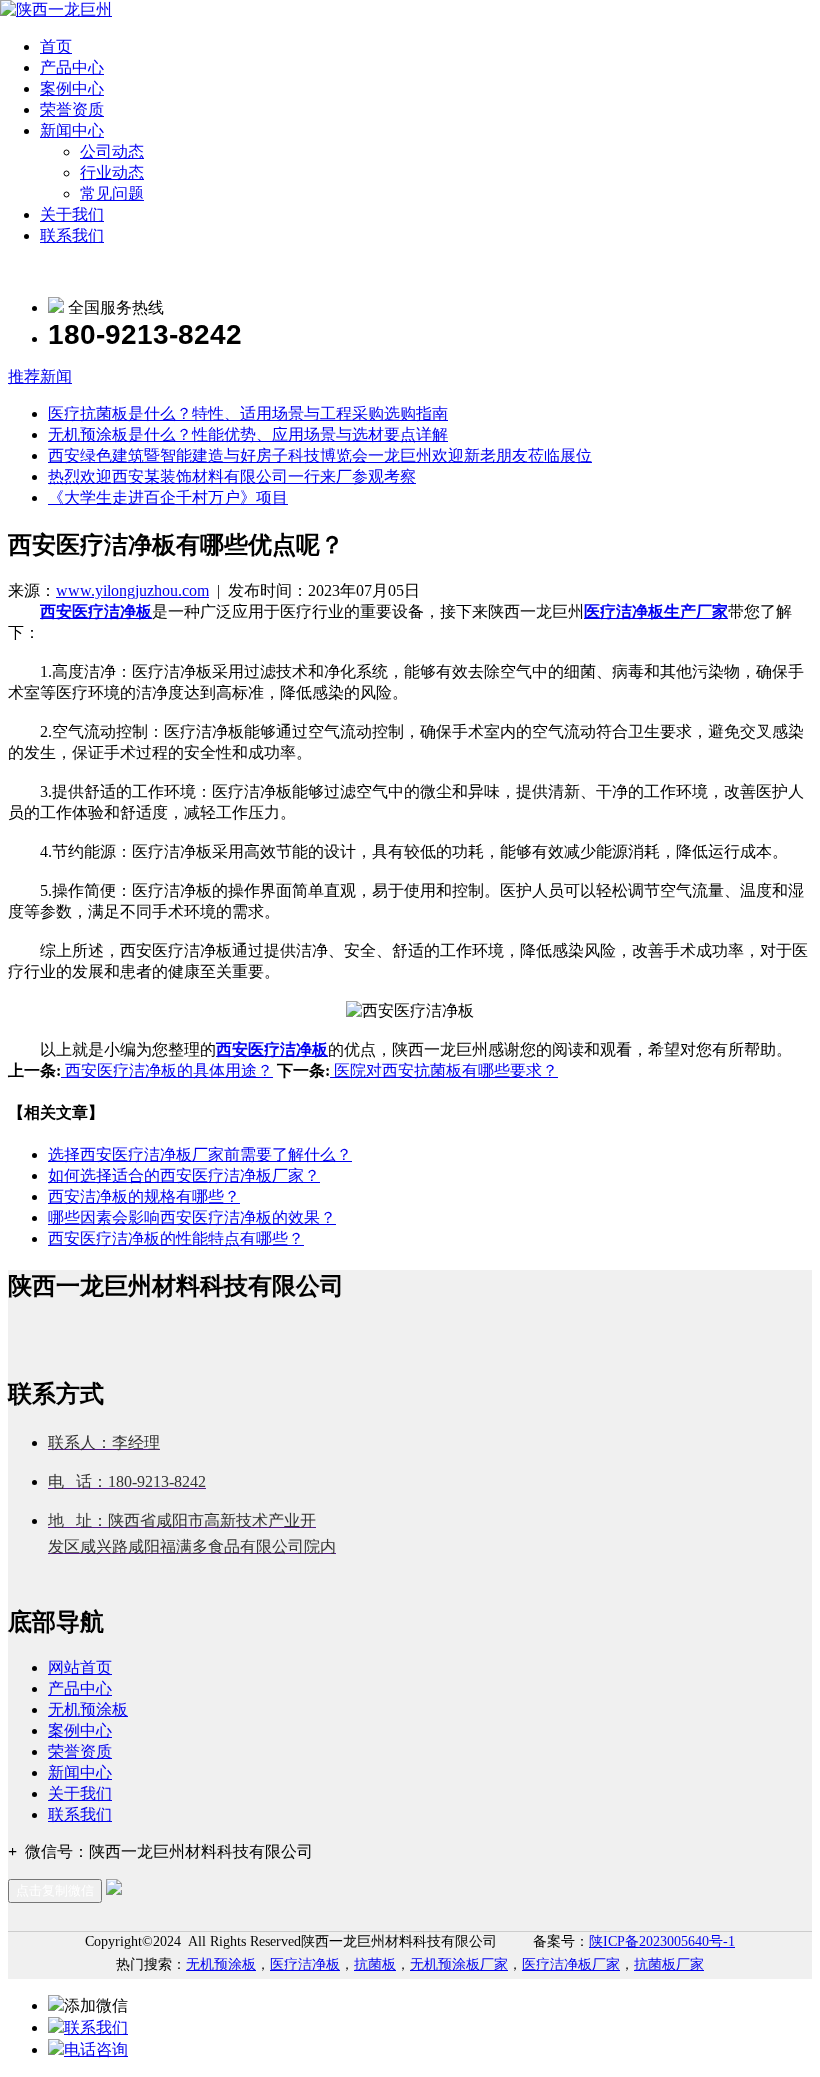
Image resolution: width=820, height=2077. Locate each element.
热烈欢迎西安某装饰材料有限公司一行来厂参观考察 (232, 476)
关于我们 (72, 214)
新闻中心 (72, 130)
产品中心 (72, 67)
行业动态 (112, 172)
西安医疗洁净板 (96, 611)
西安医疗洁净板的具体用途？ (167, 1070)
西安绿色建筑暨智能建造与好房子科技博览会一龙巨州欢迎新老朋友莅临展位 (320, 455)
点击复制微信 (55, 1890)
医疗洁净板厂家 (571, 1964)
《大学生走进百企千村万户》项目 (168, 497)
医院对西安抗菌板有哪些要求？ (444, 1070)
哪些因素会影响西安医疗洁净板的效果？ (192, 1217)
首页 (56, 46)
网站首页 (80, 1667)
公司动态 (112, 151)
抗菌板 (375, 1964)
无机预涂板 (88, 1709)
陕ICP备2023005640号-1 (662, 1941)
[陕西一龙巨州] (56, 9)
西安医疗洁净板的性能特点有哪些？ (176, 1238)
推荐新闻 (40, 376)
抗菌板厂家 (669, 1964)
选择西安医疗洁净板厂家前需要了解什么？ (200, 1154)
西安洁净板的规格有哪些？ (144, 1196)
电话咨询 (96, 2049)
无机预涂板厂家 (459, 1964)
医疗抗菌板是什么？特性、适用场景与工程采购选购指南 (248, 413)
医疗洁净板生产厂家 (656, 611)
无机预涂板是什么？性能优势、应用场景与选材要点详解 (248, 434)
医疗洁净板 (305, 1964)
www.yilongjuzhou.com (132, 590)
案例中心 (72, 88)
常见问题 (112, 193)
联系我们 (72, 235)
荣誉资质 (72, 109)
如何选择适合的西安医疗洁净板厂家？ (184, 1175)
